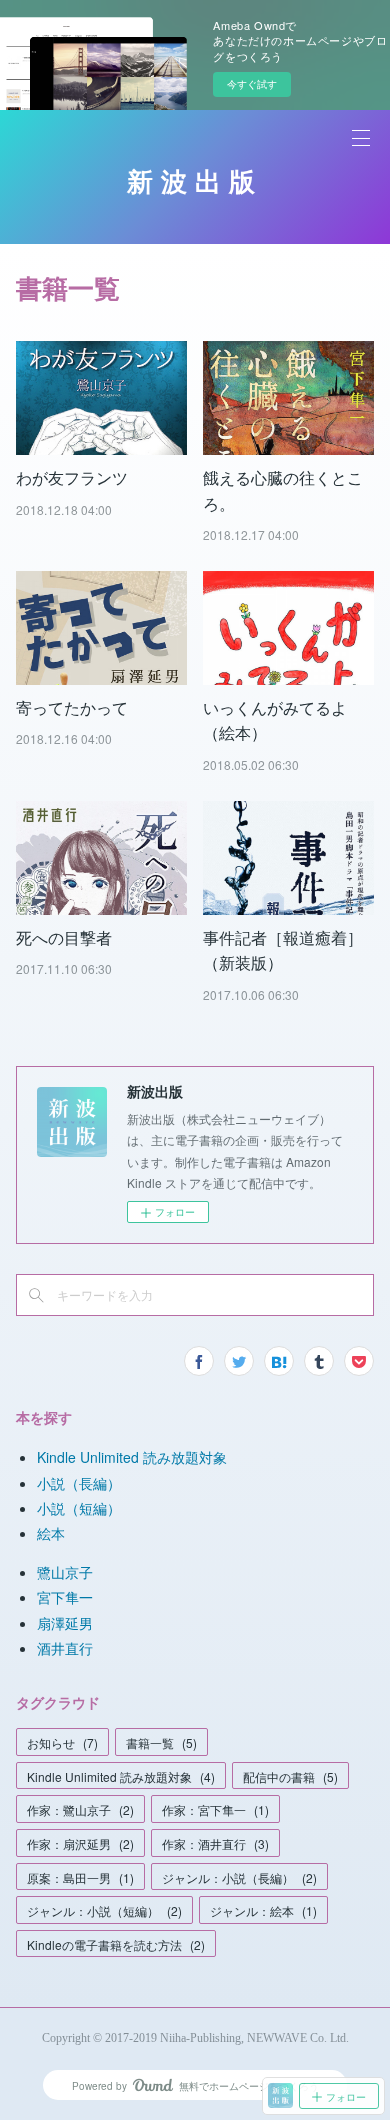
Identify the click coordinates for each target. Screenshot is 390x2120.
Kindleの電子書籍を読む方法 (116, 1944)
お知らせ (62, 1742)
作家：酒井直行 (215, 1843)
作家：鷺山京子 (80, 1809)
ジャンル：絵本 (263, 1910)
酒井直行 (65, 1648)
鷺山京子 (65, 1572)
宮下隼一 (65, 1597)
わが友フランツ (72, 477)
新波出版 (194, 182)
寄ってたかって (72, 707)
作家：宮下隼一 (215, 1809)
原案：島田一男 (80, 1877)
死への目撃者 (64, 937)
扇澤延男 (65, 1623)
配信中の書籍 (290, 1776)
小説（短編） (79, 1508)
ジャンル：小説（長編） (239, 1877)
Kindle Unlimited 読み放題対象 (132, 1457)
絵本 (51, 1533)
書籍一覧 (161, 1742)
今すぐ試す (252, 84)
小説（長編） (79, 1483)
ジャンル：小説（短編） (104, 1910)
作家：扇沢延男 (80, 1843)
